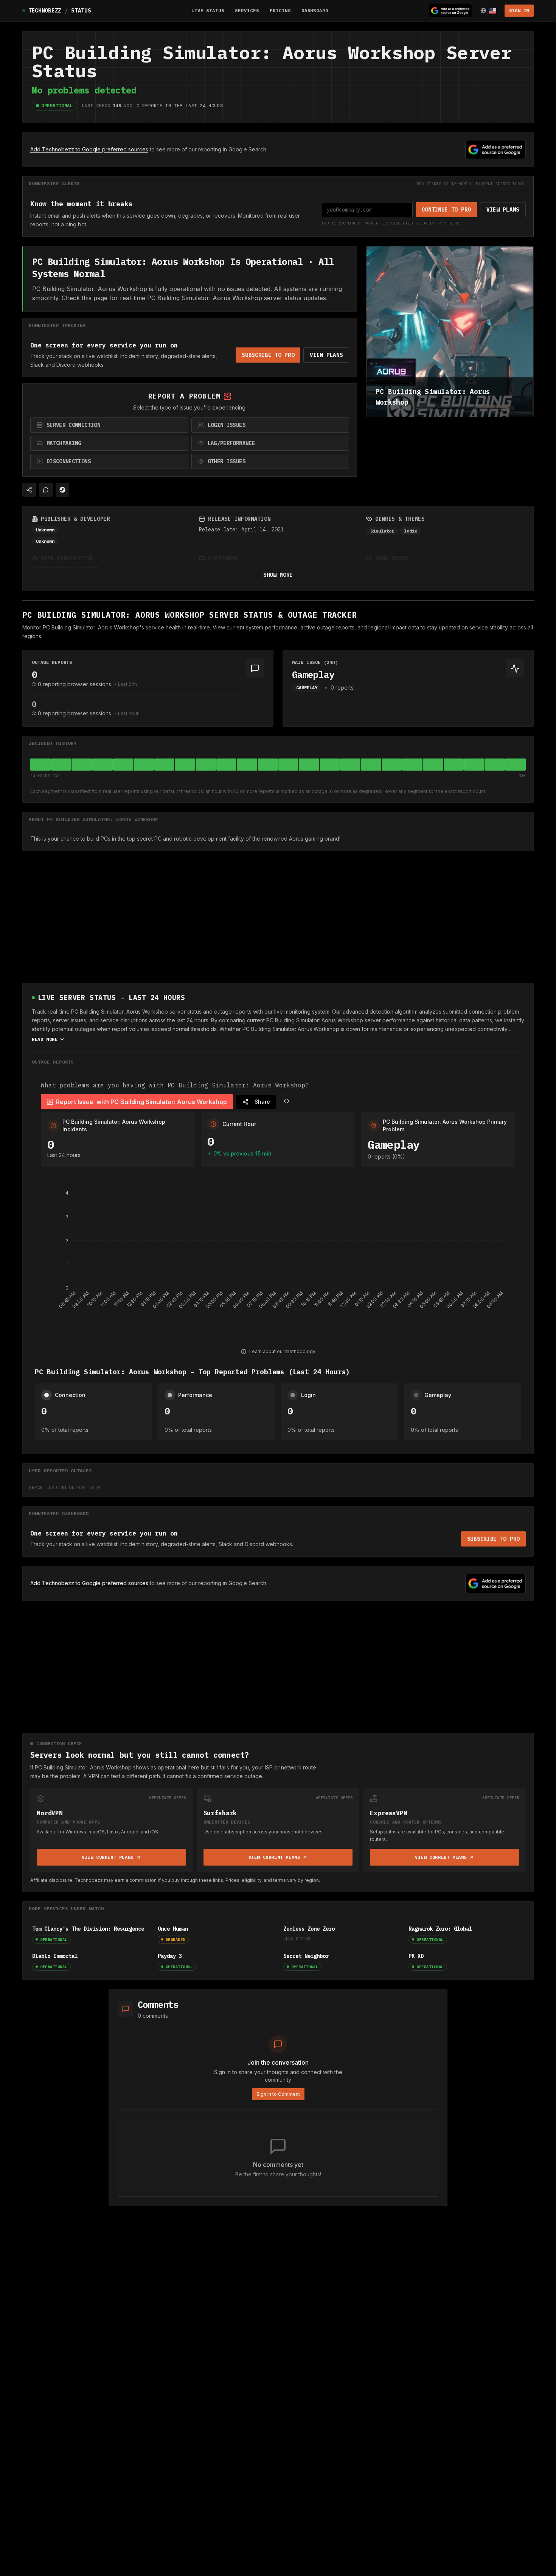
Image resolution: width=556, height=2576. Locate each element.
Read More (45, 1039)
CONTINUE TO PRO (447, 210)
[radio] (109, 425)
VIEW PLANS (503, 210)
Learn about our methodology (282, 1351)
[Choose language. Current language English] (488, 11)
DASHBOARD (315, 10)
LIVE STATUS (208, 10)
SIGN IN (519, 10)
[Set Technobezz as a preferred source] (450, 11)
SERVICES (247, 10)
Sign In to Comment (278, 2094)
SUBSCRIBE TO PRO (268, 355)
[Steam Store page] (62, 490)
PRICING (280, 10)
